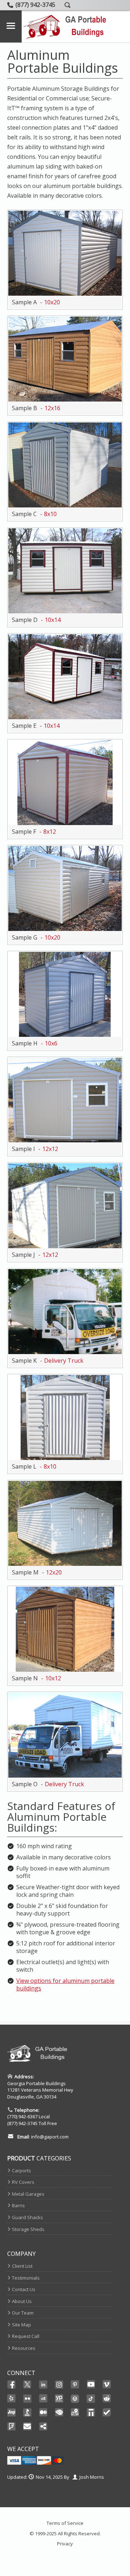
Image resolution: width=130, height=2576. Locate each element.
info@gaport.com (50, 2137)
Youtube (91, 2384)
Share (43, 2427)
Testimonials (26, 2278)
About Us (22, 2301)
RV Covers (23, 2182)
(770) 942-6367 (22, 2116)
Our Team (23, 2313)
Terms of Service (65, 2523)
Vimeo (107, 2384)
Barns (18, 2205)
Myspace (43, 2398)
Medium (43, 2413)
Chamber (59, 2413)
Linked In (43, 2385)
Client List (22, 2266)
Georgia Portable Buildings (36, 2083)
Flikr (27, 2398)
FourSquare (12, 2427)
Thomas (91, 2413)
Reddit (107, 2398)
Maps (75, 2413)
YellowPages (59, 2398)
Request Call (26, 2336)
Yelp (12, 2398)
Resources (24, 2348)
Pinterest (75, 2384)
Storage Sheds (28, 2229)
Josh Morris (92, 2477)
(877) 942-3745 (22, 2123)
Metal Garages (28, 2194)
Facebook (12, 2384)
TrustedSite (107, 2413)
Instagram (59, 2384)
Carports (21, 2170)
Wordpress (75, 2398)
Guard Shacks (27, 2217)
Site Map (21, 2325)
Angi (12, 2413)
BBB (27, 2413)
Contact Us (24, 2289)
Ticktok (91, 2398)
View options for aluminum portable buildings (65, 1984)
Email (27, 2427)
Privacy (65, 2544)
